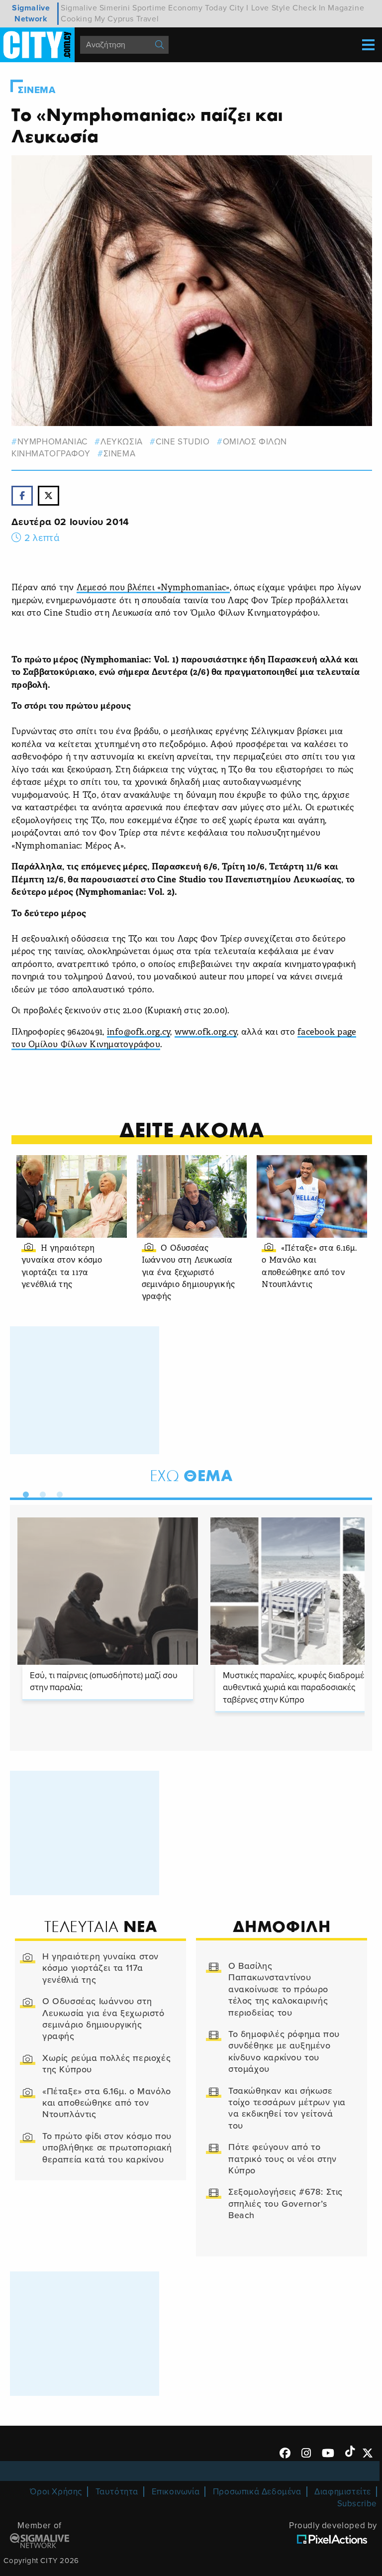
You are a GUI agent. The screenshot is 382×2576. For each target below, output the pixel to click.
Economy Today (197, 8)
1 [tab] (23, 1493)
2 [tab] (40, 1493)
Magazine (346, 8)
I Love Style (268, 8)
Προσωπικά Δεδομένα (257, 2492)
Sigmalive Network (31, 13)
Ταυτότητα (117, 2492)
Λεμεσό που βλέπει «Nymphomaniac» (153, 588)
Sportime (149, 8)
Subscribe (357, 2504)
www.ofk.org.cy (206, 1032)
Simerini (115, 8)
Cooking (76, 19)
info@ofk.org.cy (139, 1032)
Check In (309, 8)
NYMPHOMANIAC (52, 442)
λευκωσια (121, 442)
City (237, 8)
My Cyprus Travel (127, 19)
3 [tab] (57, 1493)
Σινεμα (37, 90)
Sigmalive (79, 8)
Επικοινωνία (176, 2492)
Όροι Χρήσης (56, 2492)
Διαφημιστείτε (343, 2492)
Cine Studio (183, 442)
